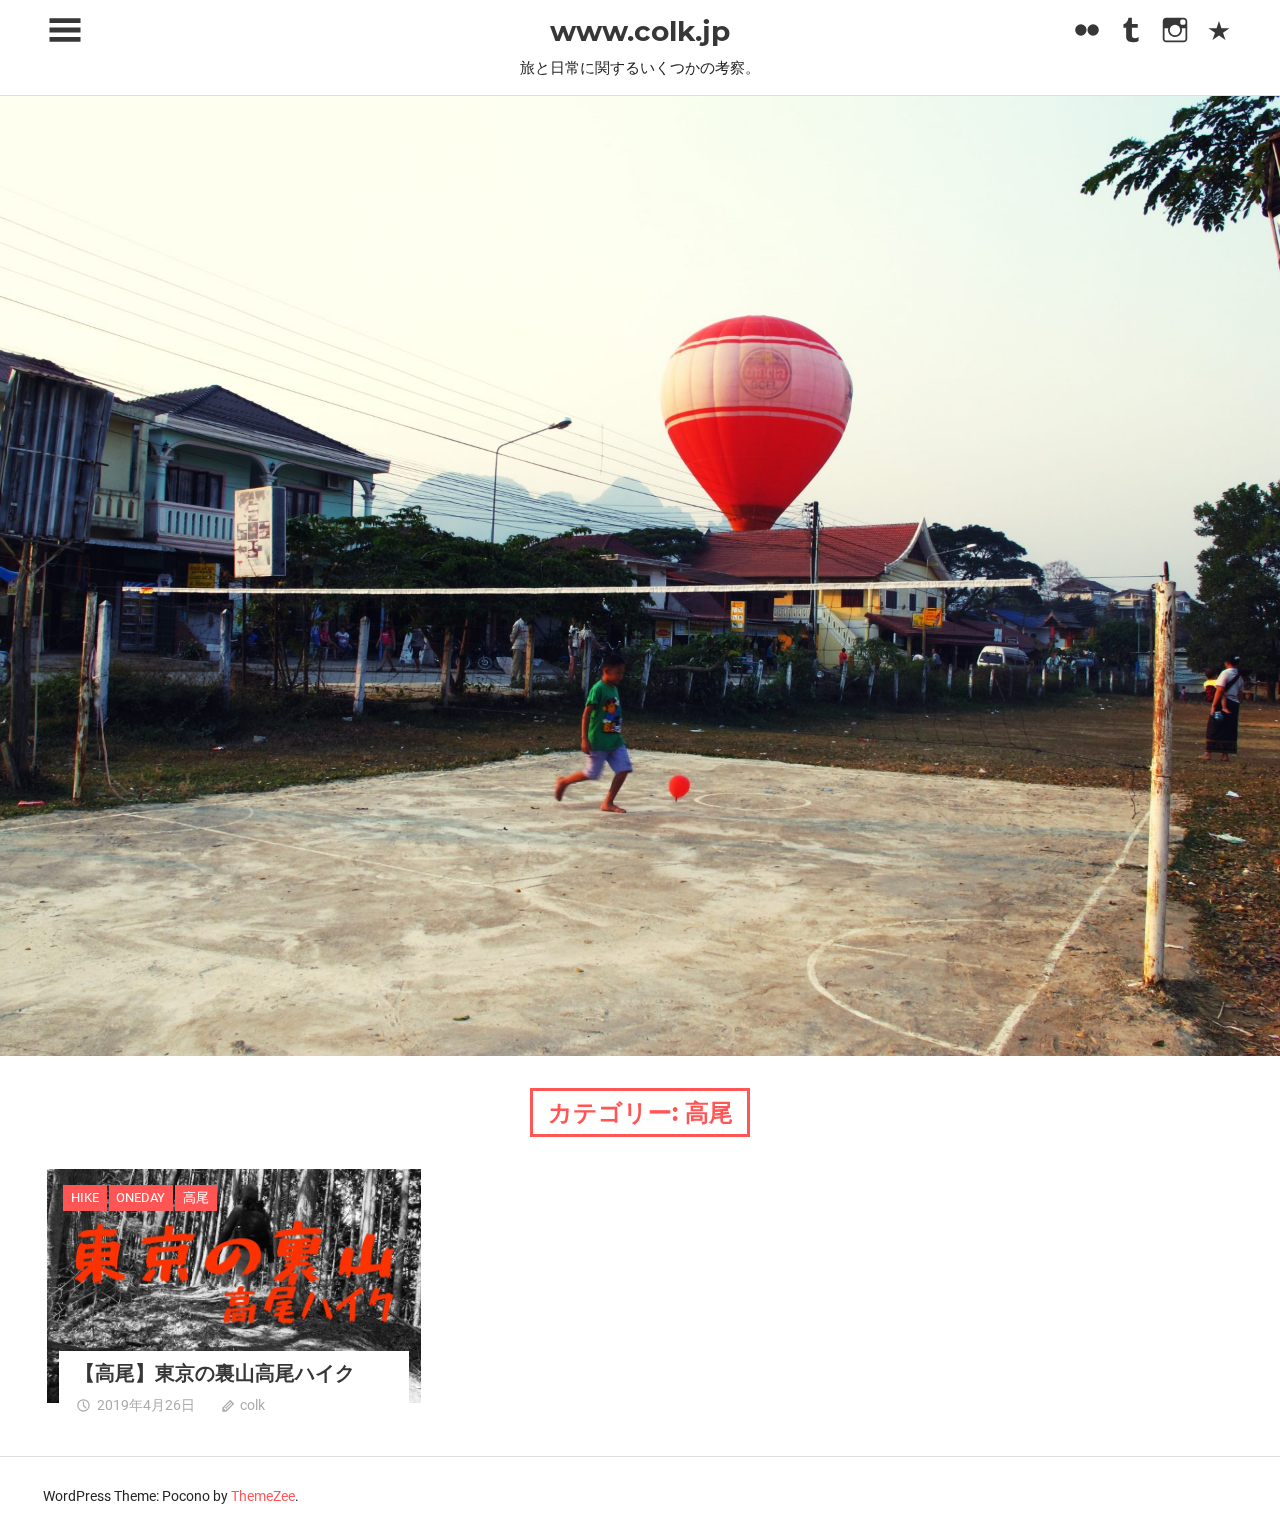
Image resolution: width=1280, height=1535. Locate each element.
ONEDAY (140, 1197)
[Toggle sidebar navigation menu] (65, 30)
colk (252, 1405)
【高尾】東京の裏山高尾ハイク (215, 1373)
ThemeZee (263, 1496)
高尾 (196, 1197)
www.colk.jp (640, 31)
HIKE (85, 1197)
